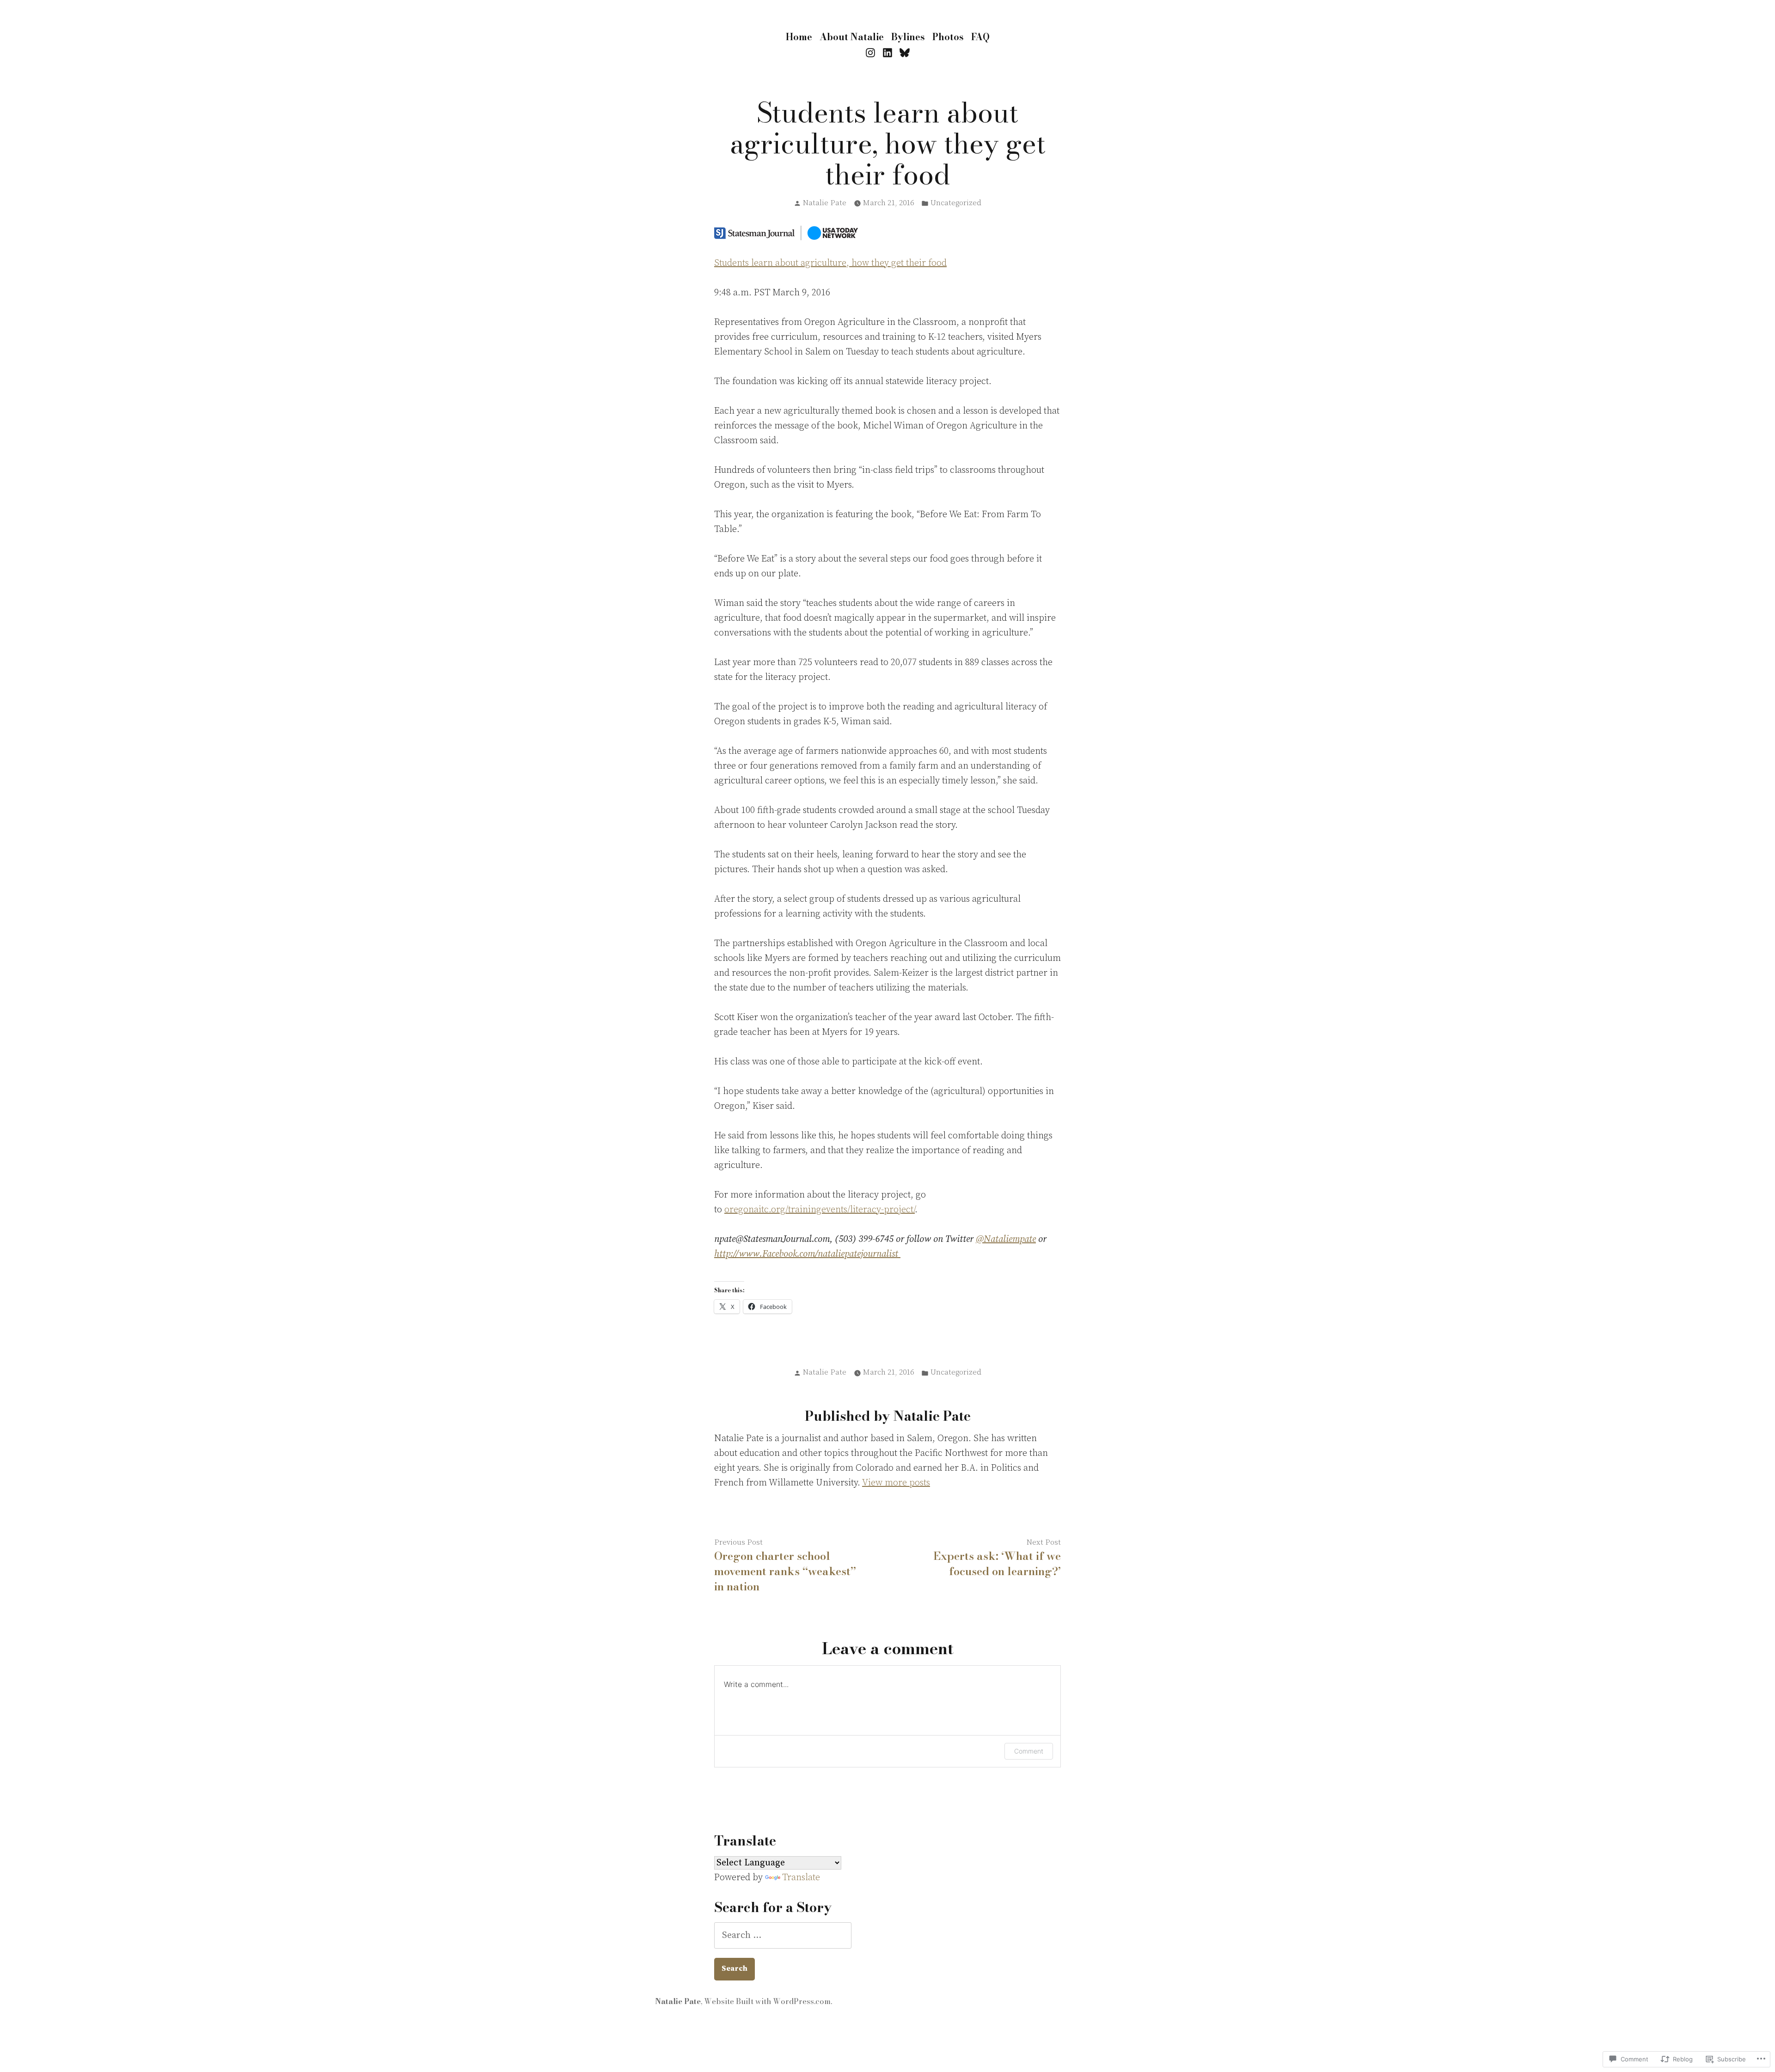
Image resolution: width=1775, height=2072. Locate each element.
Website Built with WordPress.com (767, 2001)
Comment (1029, 1751)
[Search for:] (783, 1935)
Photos (948, 37)
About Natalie (852, 37)
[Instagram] (872, 53)
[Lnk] (888, 53)
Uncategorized (956, 203)
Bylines (908, 37)
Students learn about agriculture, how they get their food (830, 263)
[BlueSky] (903, 53)
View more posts (896, 1483)
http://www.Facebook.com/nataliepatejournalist (807, 1254)
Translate (801, 1878)
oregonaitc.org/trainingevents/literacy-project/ (820, 1210)
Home (799, 37)
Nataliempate (1006, 1239)
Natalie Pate (825, 203)
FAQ (980, 37)
